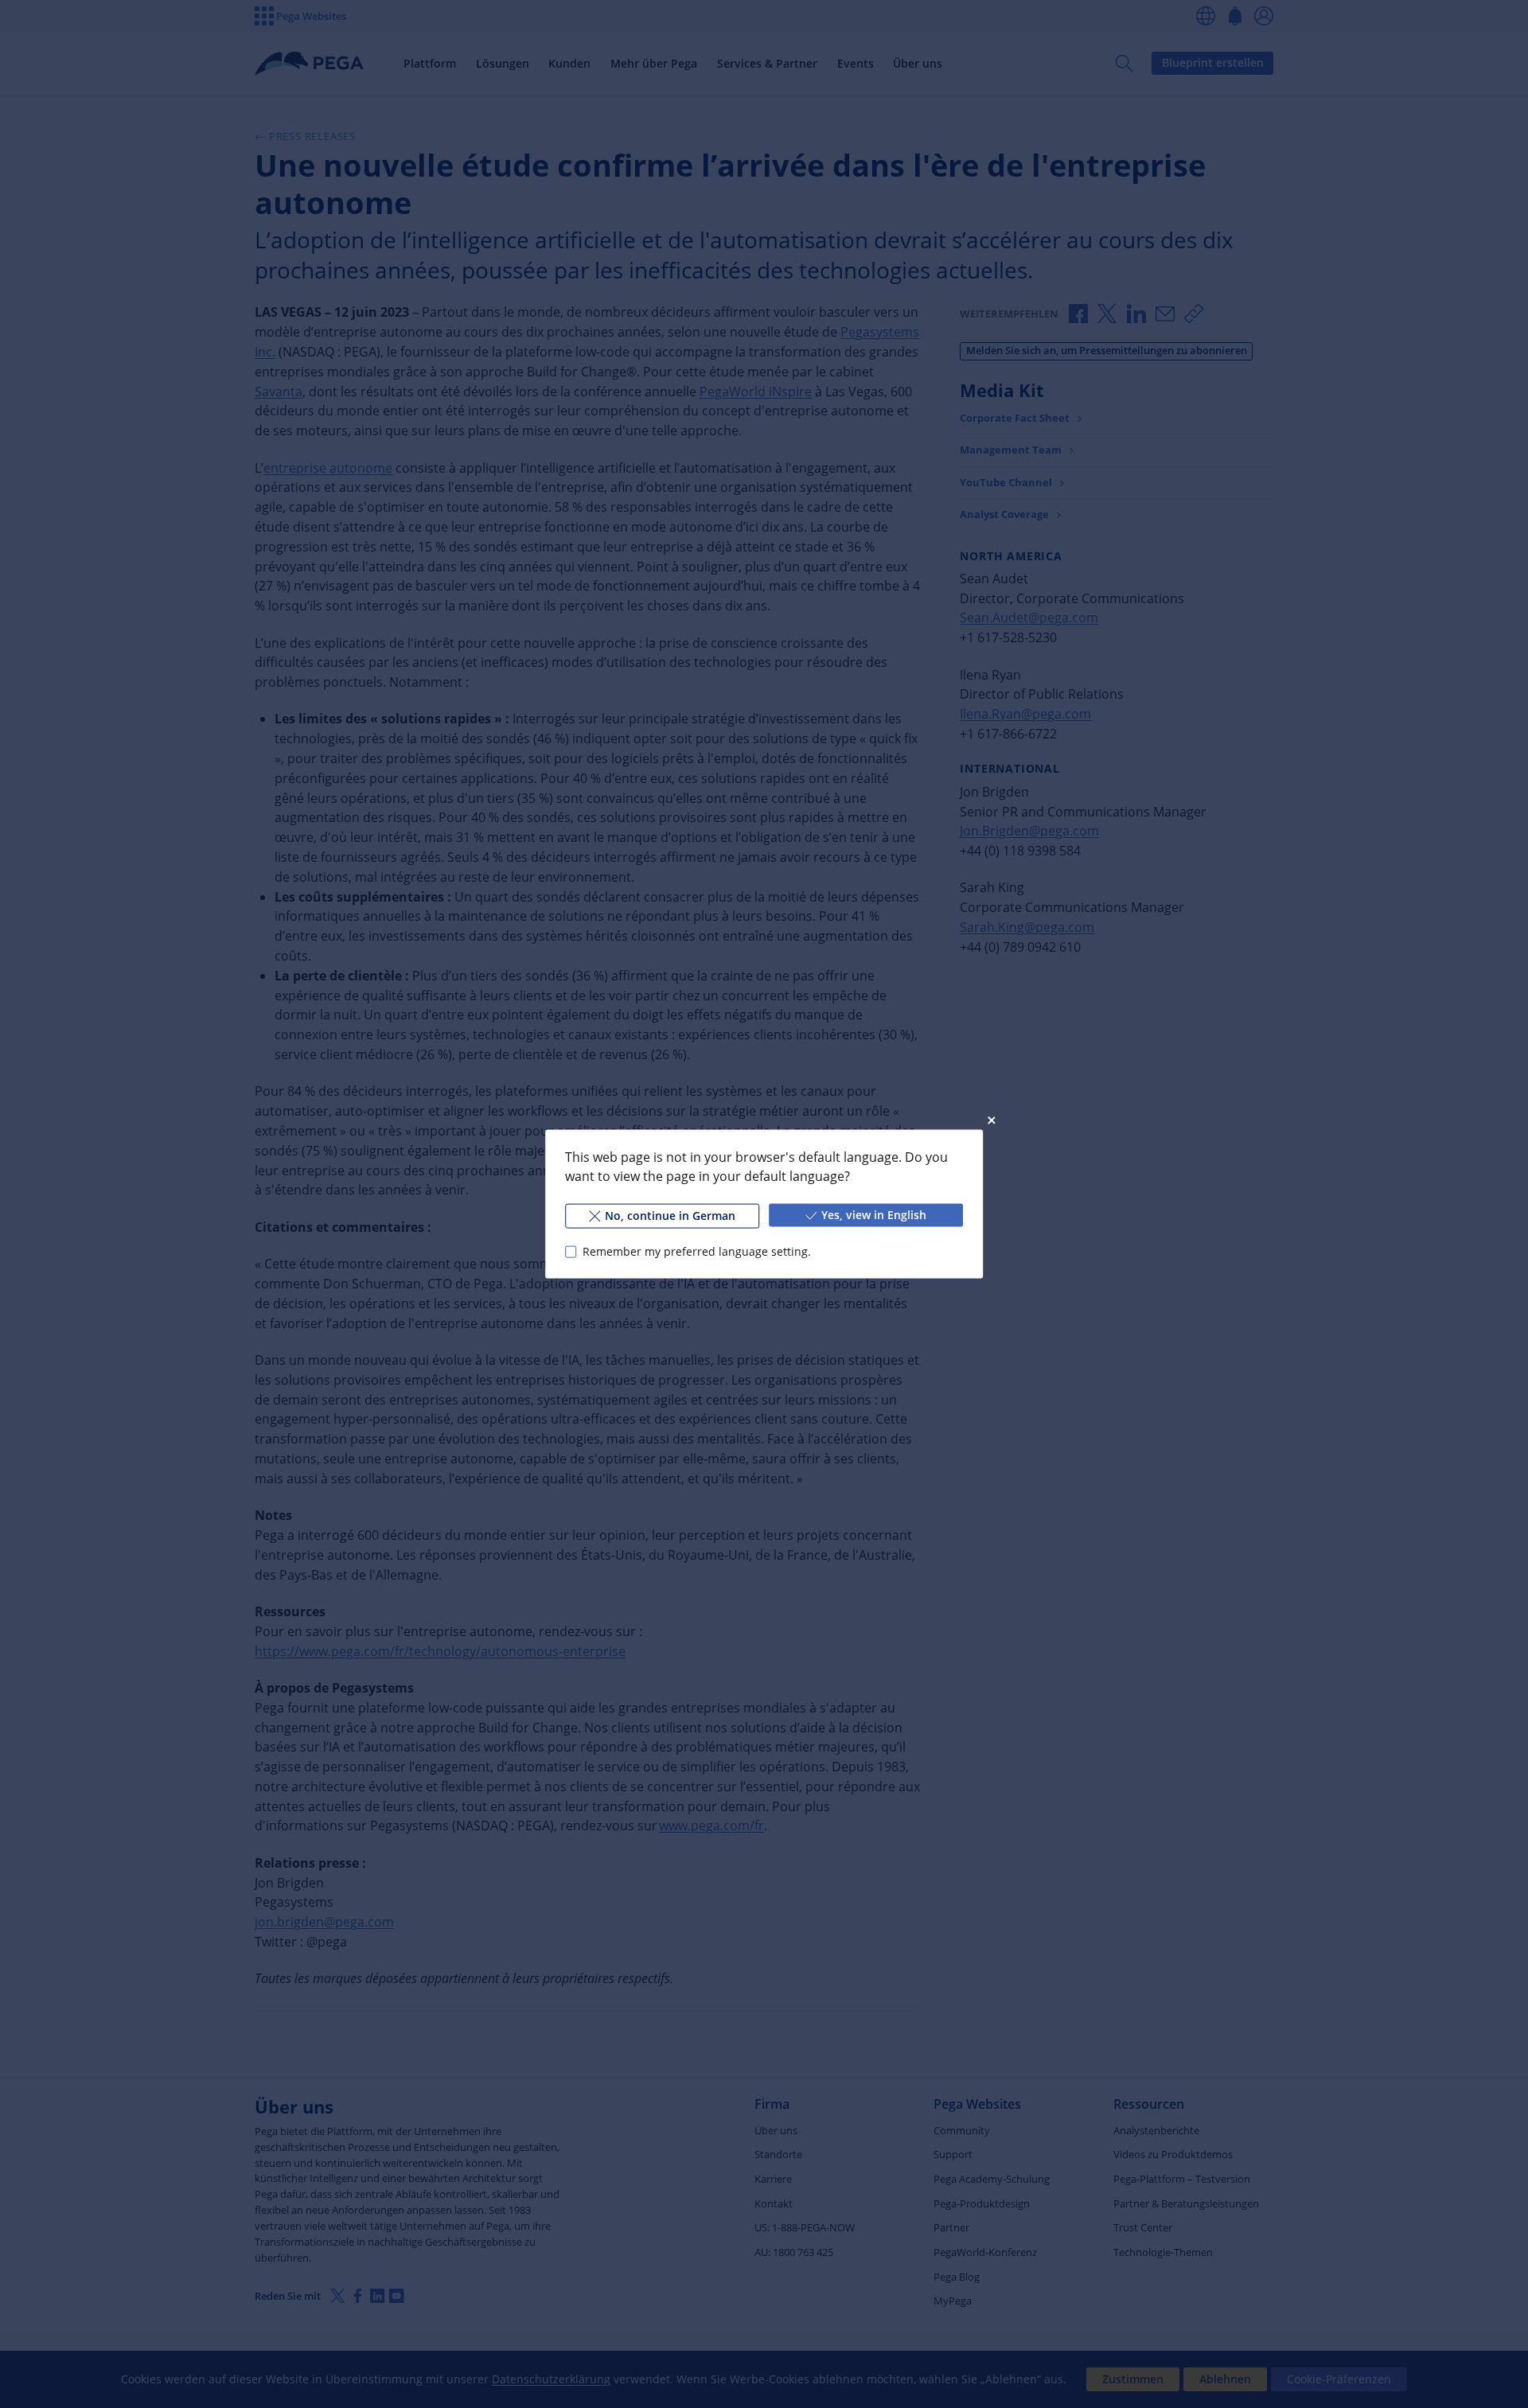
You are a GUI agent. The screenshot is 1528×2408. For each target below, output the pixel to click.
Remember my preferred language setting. (697, 1251)
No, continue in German (670, 1216)
